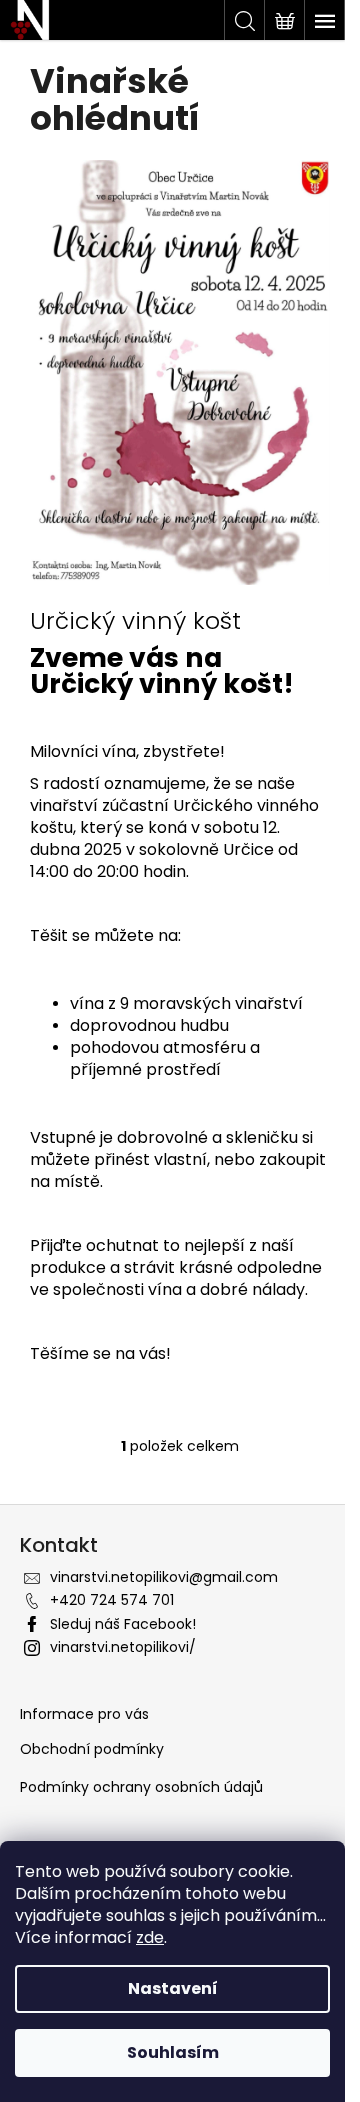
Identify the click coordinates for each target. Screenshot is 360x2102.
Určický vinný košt (135, 621)
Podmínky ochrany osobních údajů (141, 1787)
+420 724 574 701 (112, 1600)
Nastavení (173, 1988)
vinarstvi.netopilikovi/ (123, 1647)
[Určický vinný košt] (180, 371)
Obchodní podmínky (92, 1749)
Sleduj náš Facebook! (123, 1624)
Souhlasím (173, 2052)
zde (150, 1937)
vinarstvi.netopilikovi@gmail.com (164, 1577)
